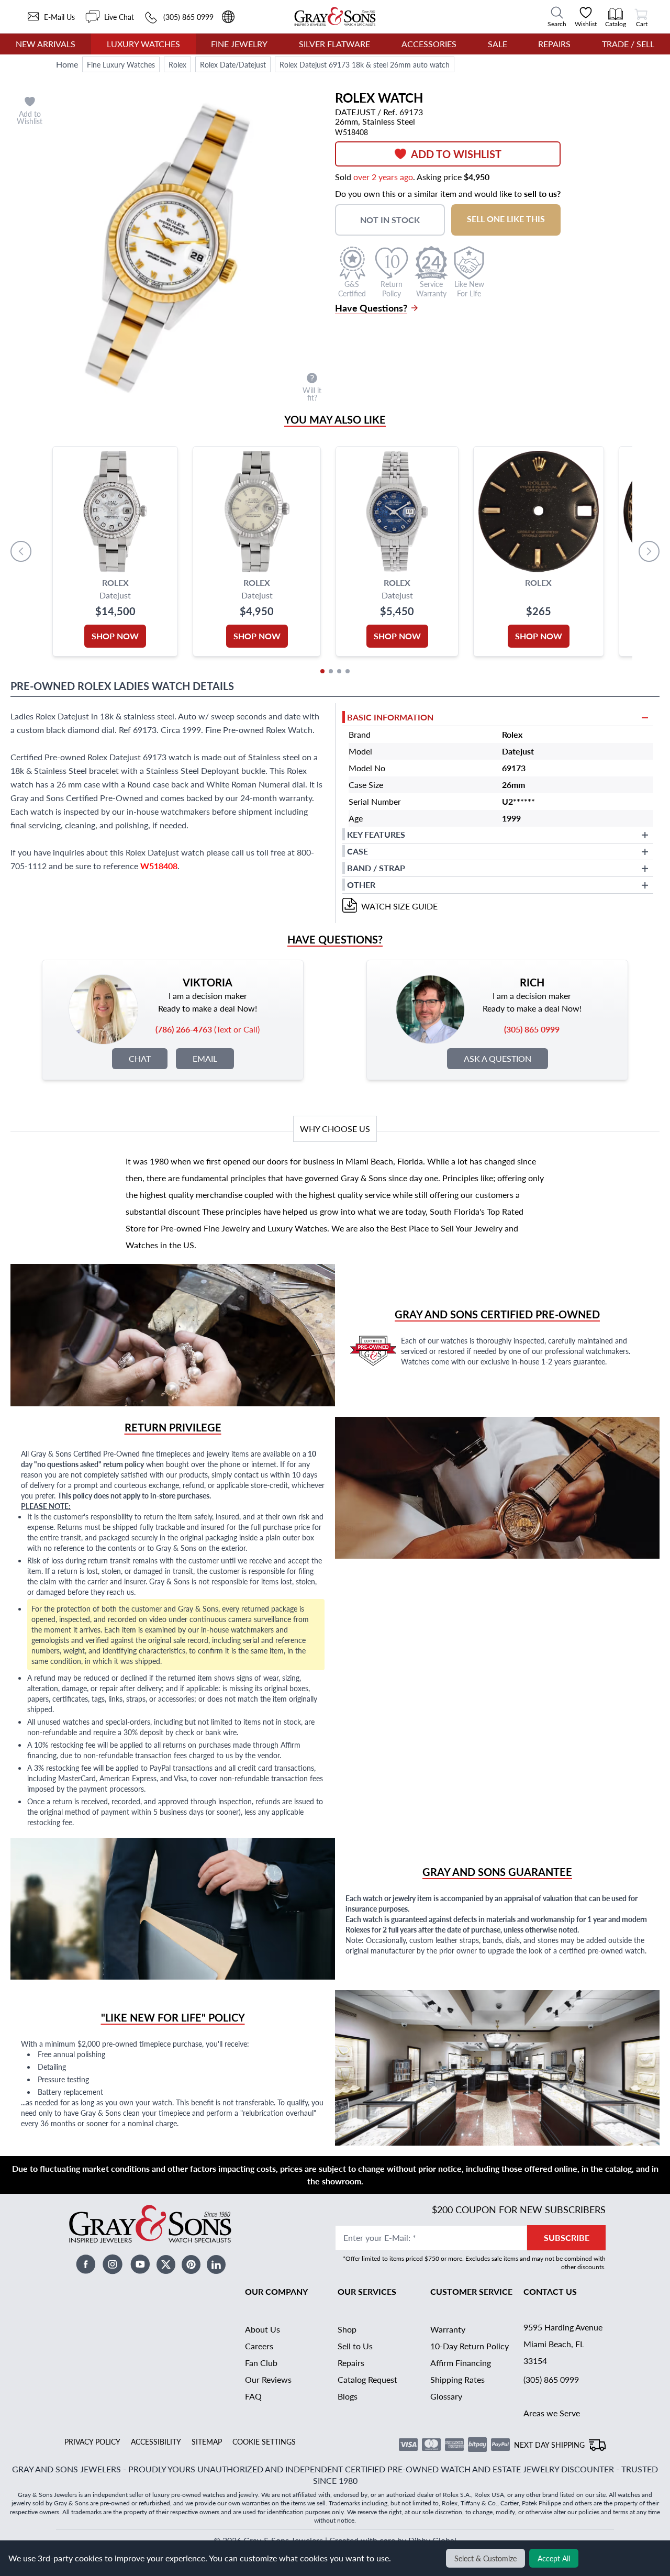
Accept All (554, 2558)
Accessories (429, 44)
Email (205, 1058)
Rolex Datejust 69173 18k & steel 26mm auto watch (365, 64)
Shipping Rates (457, 2379)
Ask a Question (498, 1058)
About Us (263, 2329)
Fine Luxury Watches (121, 64)
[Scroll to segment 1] (322, 671)
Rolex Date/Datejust (233, 64)
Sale (498, 44)
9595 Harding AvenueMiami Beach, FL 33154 (563, 2344)
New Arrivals (46, 44)
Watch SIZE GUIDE (399, 906)
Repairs (554, 44)
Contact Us (550, 2291)
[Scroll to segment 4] (348, 671)
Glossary (446, 2396)
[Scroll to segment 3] (339, 671)
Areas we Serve (552, 2413)
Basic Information (390, 717)
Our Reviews (268, 2379)
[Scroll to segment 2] (331, 671)
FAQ (253, 2396)
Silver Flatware (334, 44)
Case (358, 851)
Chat (140, 1058)
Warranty (448, 2329)
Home (67, 64)
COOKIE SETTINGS (264, 2441)
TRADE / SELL (628, 44)
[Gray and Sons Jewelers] (335, 16)
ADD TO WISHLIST (456, 154)
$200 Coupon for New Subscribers (519, 2209)
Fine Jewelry (239, 44)
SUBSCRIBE (567, 2238)
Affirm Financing (461, 2363)
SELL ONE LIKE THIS (506, 219)
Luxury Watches (143, 44)
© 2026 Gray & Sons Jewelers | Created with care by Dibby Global (335, 2540)
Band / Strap (376, 868)
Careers (259, 2346)
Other (361, 885)
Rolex (177, 64)
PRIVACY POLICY (92, 2441)
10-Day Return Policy (470, 2346)
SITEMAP (207, 2441)
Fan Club (261, 2363)
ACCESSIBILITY (156, 2441)
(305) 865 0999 (551, 2379)
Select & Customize (485, 2558)
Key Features (376, 834)
